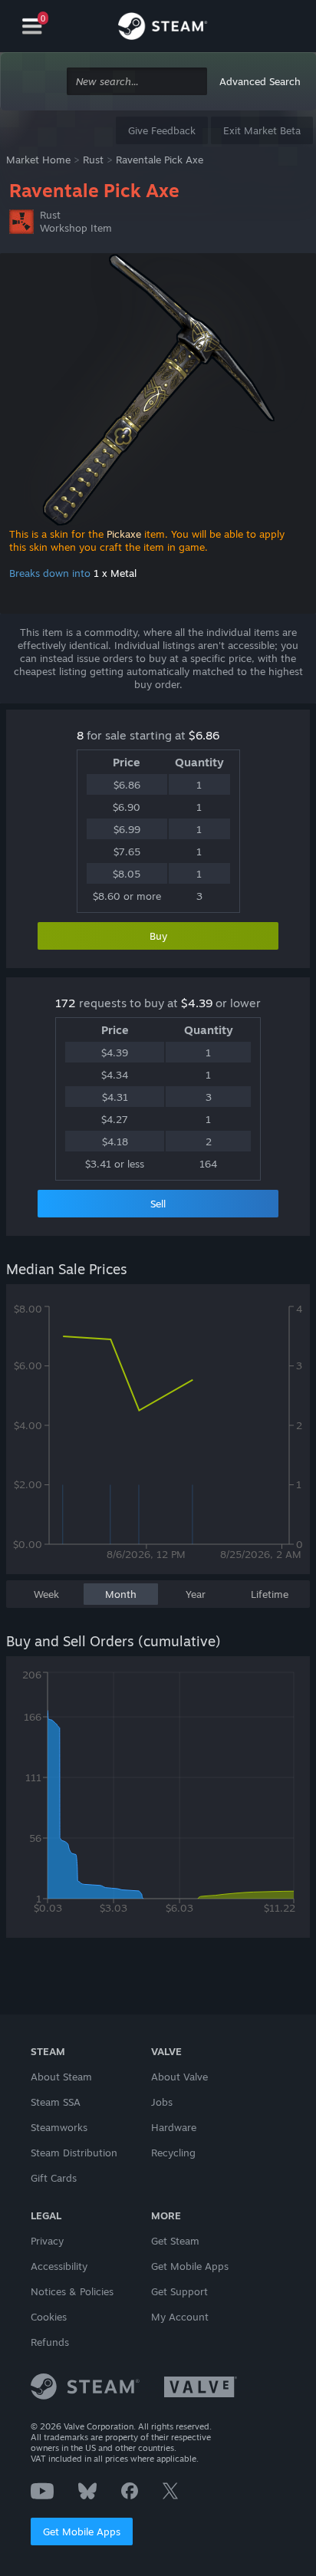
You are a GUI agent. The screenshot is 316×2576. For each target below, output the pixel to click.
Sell (158, 1204)
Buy (158, 936)
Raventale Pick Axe (160, 160)
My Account (180, 2317)
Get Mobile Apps (82, 2532)
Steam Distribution (74, 2153)
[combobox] (137, 82)
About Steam (61, 2077)
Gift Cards (54, 2178)
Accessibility (59, 2266)
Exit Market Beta (262, 130)
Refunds (50, 2342)
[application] (158, 1437)
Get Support (179, 2291)
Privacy (47, 2241)
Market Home (38, 160)
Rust (93, 160)
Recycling (173, 2153)
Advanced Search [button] (260, 81)
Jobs (162, 2102)
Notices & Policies (72, 2291)
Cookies (49, 2317)
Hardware (174, 2127)
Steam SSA (56, 2102)
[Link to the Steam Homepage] (163, 28)
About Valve (179, 2077)
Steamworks (59, 2127)
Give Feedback (162, 130)
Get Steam (175, 2241)
